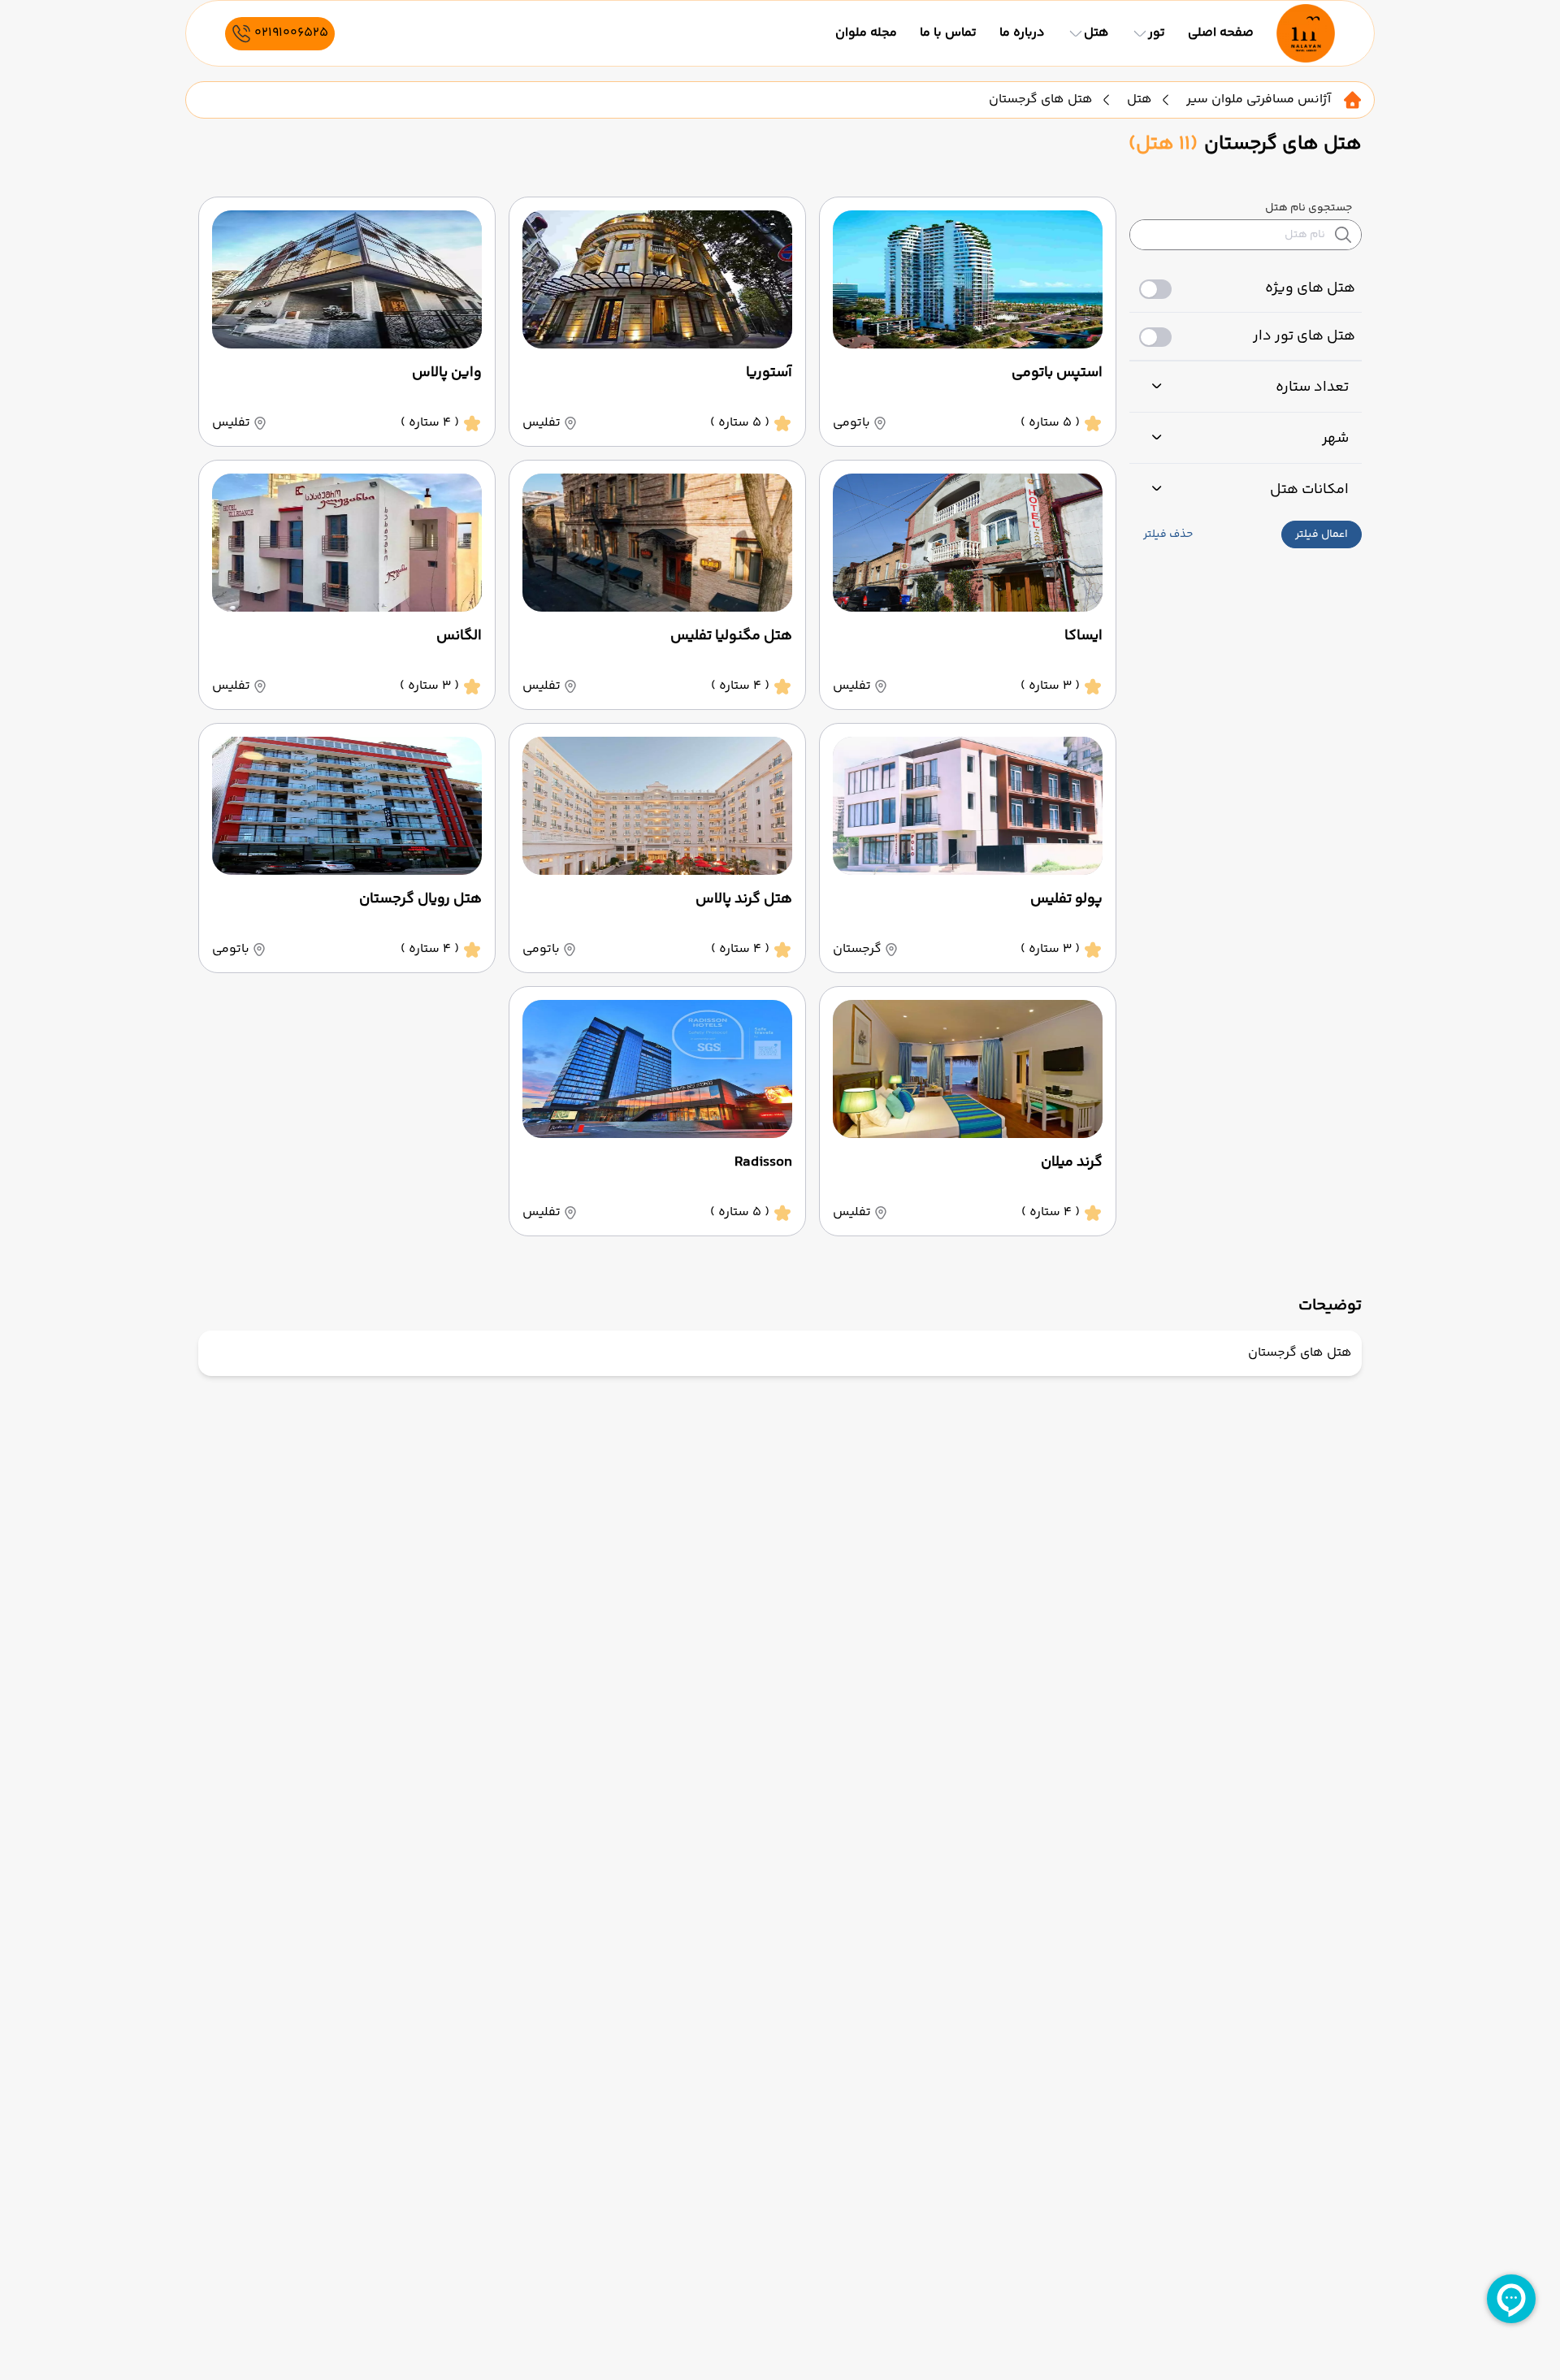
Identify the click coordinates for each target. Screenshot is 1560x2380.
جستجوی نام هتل (1309, 208)
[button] (1322, 534)
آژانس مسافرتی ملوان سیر (1259, 100)
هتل (1140, 100)
